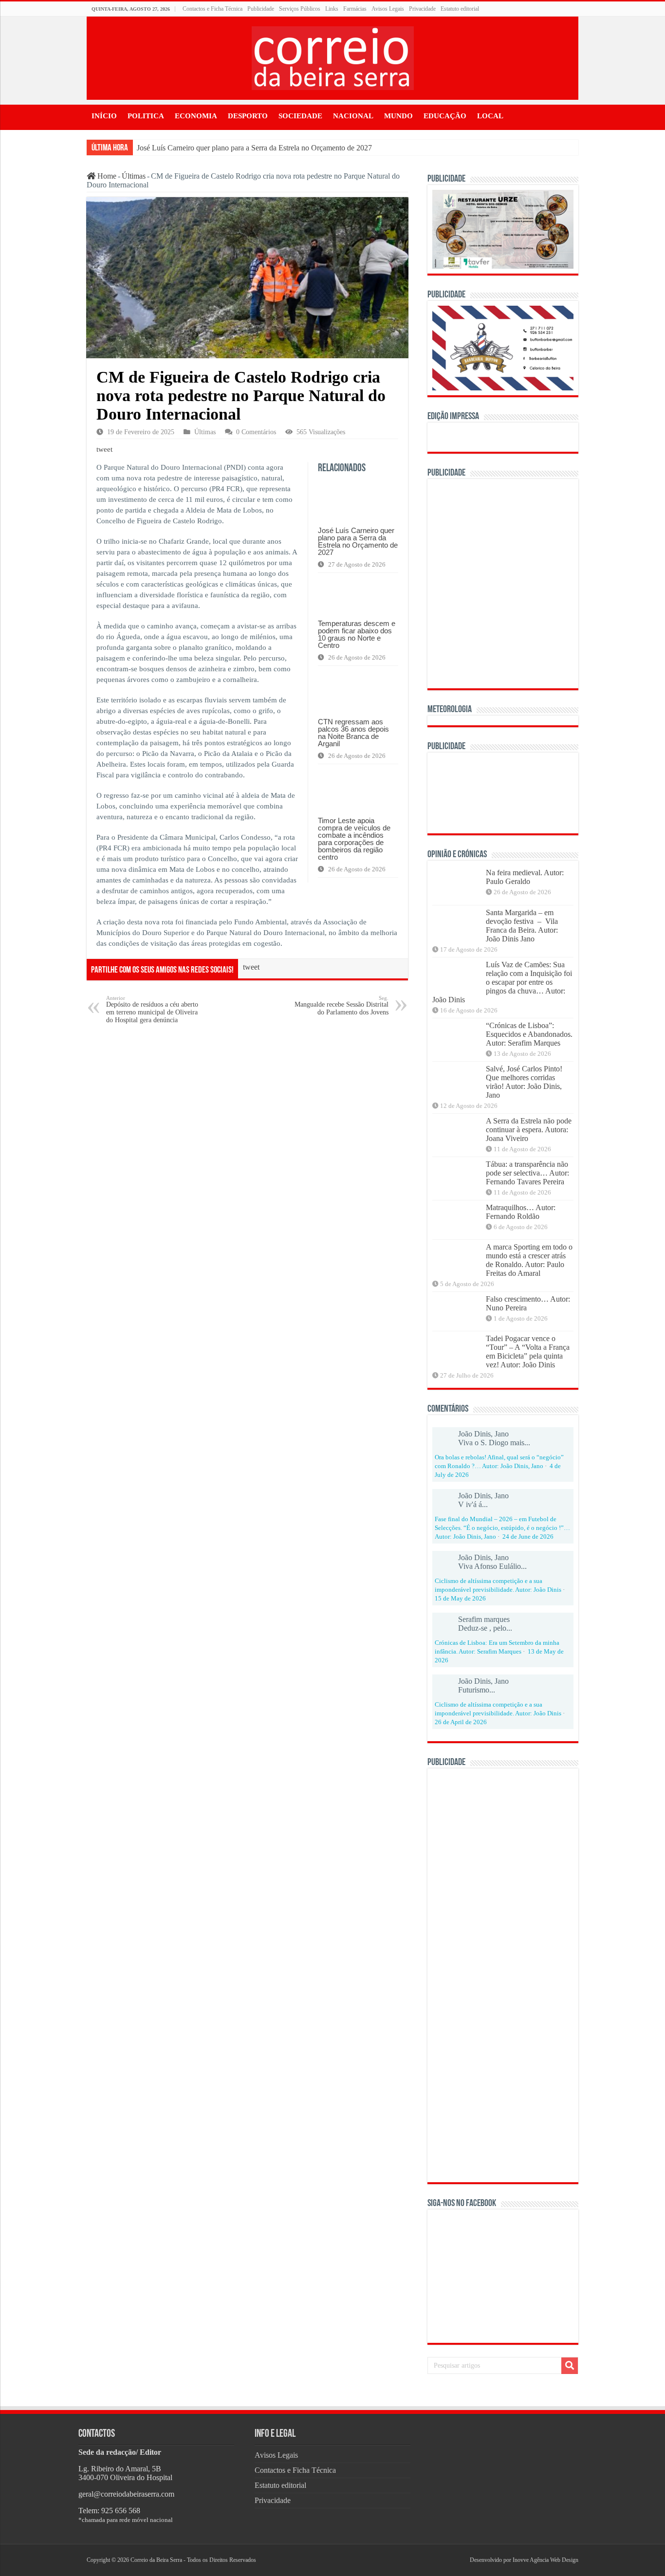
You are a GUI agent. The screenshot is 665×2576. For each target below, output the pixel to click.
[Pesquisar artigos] (570, 2366)
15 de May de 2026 (460, 1599)
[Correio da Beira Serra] (333, 56)
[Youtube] (461, 2560)
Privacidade (422, 9)
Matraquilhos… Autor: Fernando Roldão (521, 1212)
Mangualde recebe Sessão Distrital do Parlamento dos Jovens (342, 1005)
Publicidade (261, 9)
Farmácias (355, 9)
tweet (104, 449)
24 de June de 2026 (528, 1537)
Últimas (134, 176)
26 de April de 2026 (461, 1722)
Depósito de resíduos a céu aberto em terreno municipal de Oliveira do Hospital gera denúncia (152, 1009)
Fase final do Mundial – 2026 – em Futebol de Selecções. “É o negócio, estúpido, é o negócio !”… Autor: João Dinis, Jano (502, 1528)
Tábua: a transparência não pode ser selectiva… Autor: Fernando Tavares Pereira (527, 1173)
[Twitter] (457, 2560)
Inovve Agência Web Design (545, 2560)
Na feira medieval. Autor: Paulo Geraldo (525, 877)
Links (332, 9)
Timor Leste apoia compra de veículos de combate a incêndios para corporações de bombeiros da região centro (354, 839)
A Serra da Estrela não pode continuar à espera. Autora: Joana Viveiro (529, 1130)
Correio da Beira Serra (156, 2560)
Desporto (248, 116)
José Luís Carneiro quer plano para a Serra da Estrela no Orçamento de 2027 (254, 148)
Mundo (398, 116)
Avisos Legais (388, 9)
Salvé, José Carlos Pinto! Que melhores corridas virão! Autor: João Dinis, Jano (524, 1082)
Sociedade (300, 116)
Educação (445, 116)
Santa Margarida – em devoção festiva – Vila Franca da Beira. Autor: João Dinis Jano (522, 926)
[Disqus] (247, 1156)
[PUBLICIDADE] (503, 229)
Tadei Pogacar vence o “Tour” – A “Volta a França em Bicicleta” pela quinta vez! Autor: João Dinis (528, 1352)
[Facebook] (453, 2560)
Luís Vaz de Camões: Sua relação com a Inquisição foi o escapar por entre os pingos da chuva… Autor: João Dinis (502, 982)
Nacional (353, 116)
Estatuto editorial (460, 9)
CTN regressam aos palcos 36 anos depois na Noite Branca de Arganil (353, 733)
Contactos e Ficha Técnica (212, 9)
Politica (146, 116)
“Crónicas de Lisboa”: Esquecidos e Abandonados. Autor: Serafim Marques (529, 1034)
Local (490, 116)
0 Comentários (256, 432)
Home (106, 176)
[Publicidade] (503, 792)
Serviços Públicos (300, 9)
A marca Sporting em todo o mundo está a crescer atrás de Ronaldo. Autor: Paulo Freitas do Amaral (529, 1260)
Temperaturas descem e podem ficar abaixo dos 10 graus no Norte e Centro (357, 634)
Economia (196, 116)
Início (104, 116)
